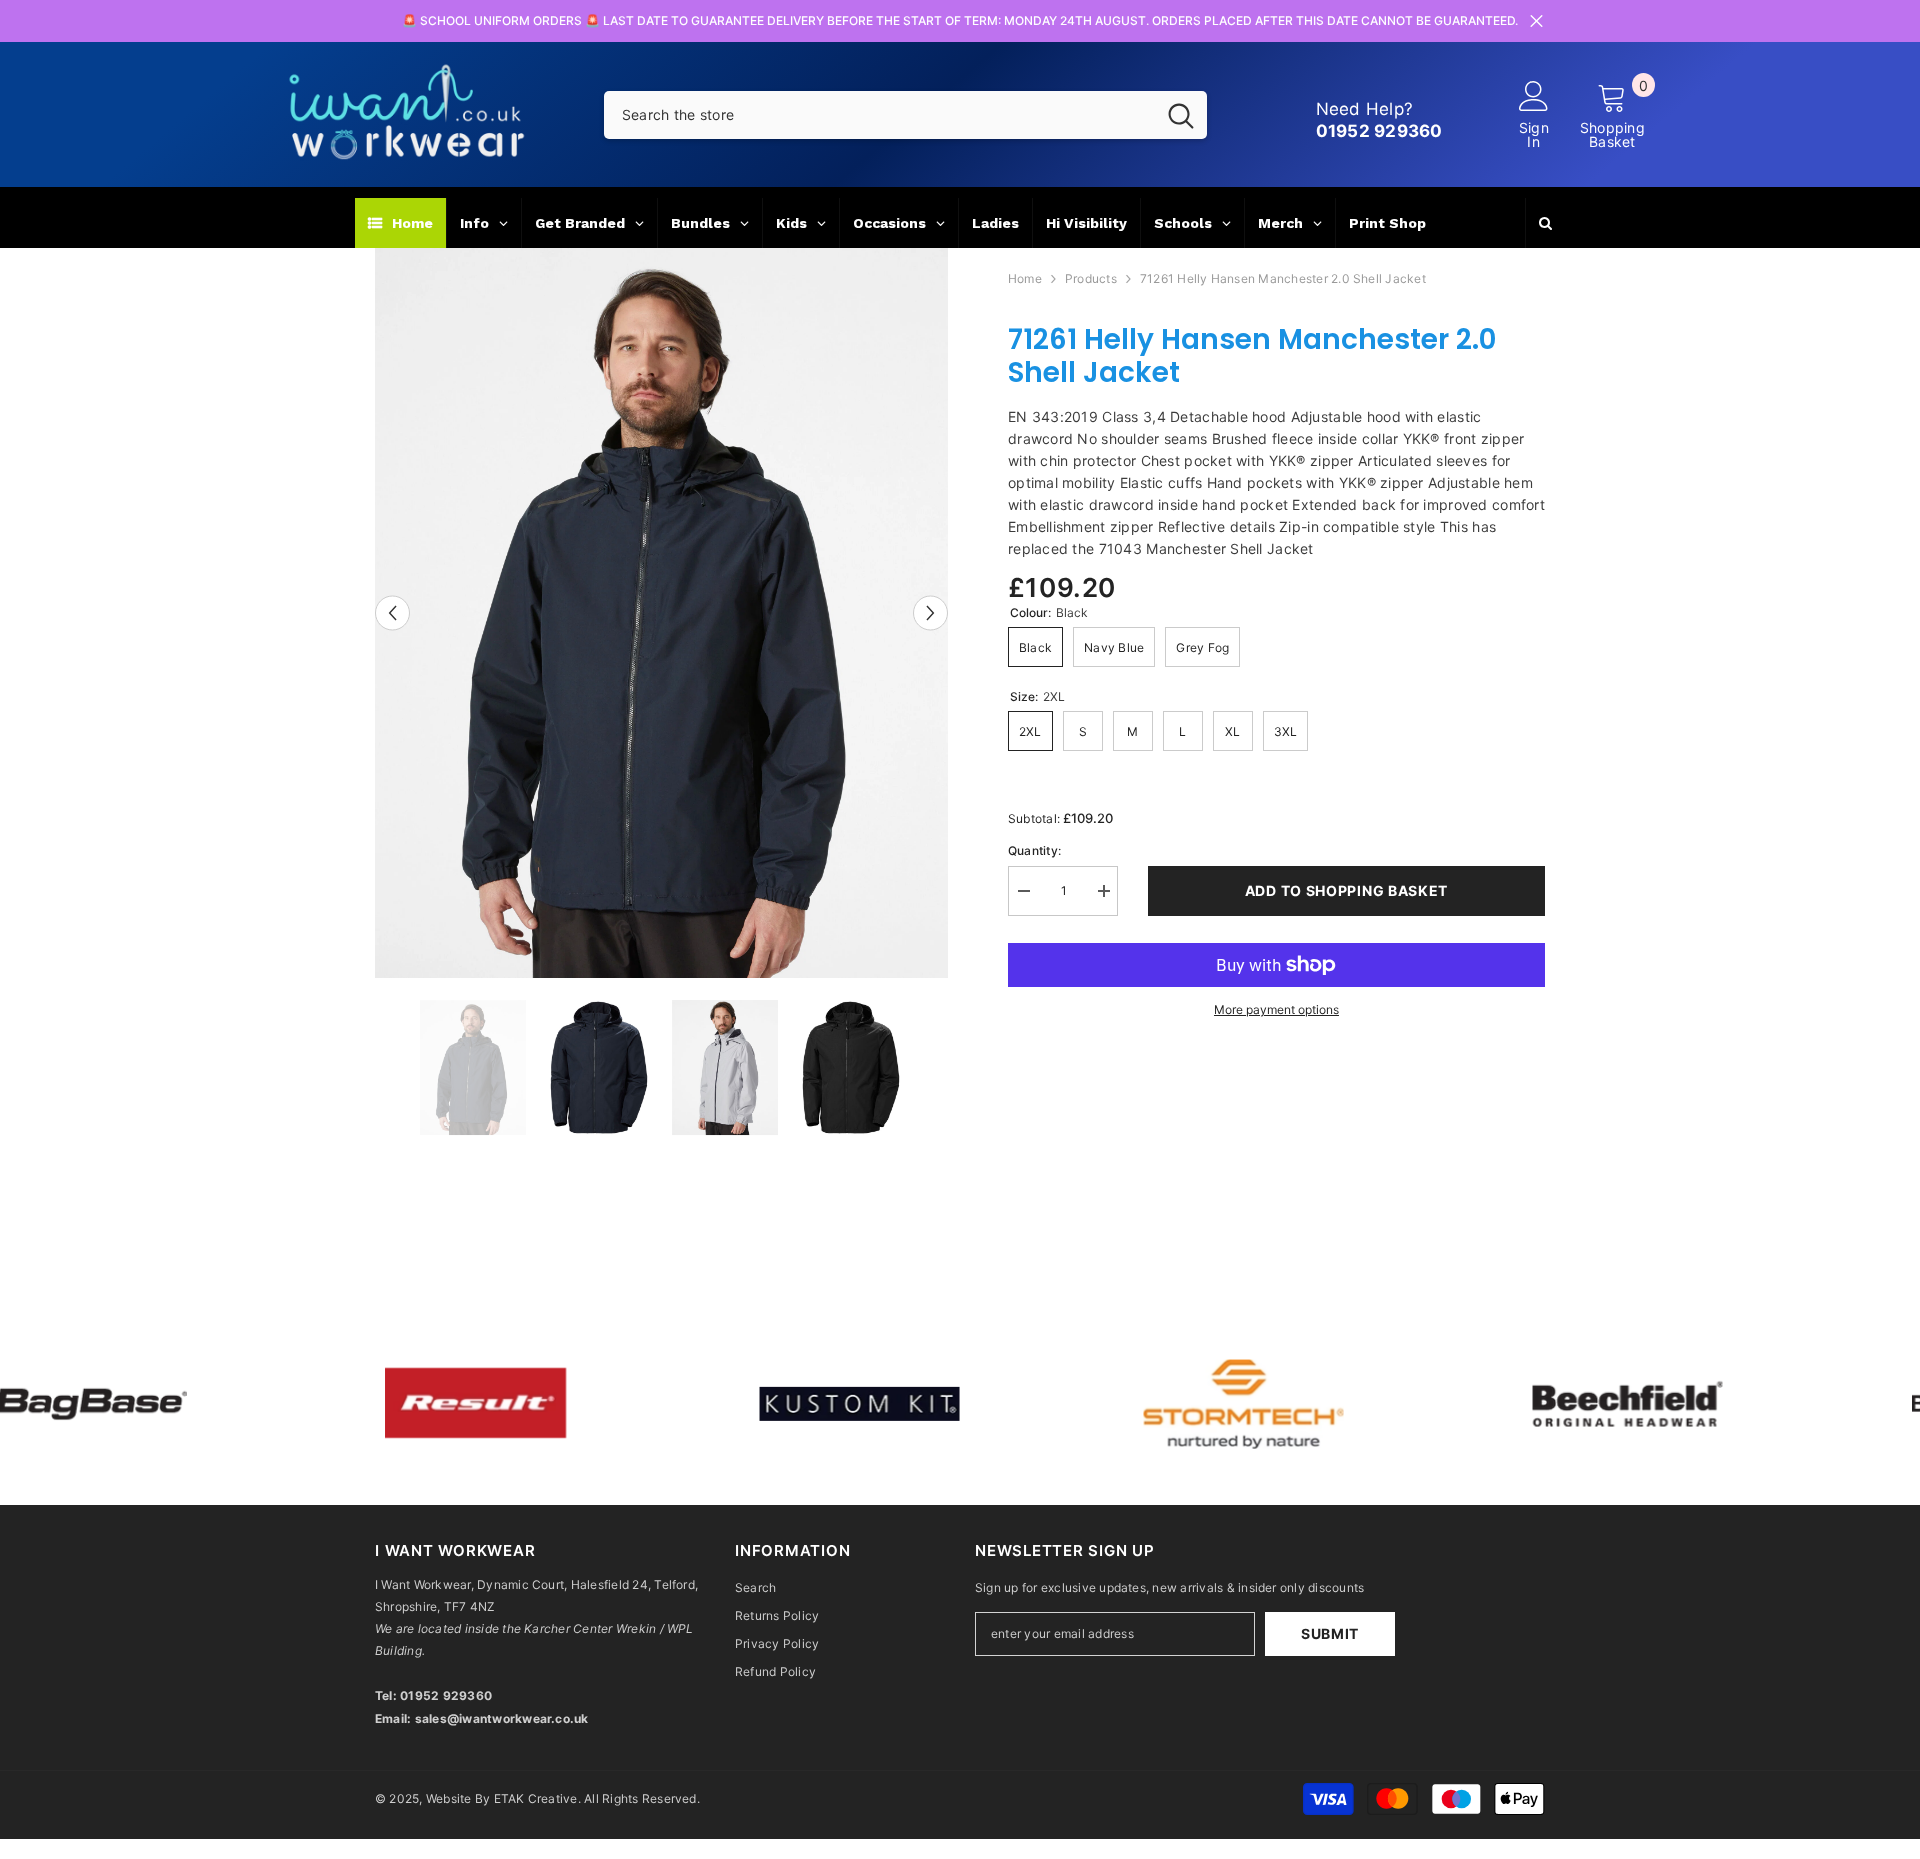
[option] (661, 613)
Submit (1330, 1633)
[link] (441, 1404)
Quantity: (1034, 850)
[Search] (905, 115)
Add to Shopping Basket (1346, 890)
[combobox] (879, 115)
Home (1025, 278)
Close (1536, 21)
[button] (392, 612)
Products (1091, 278)
